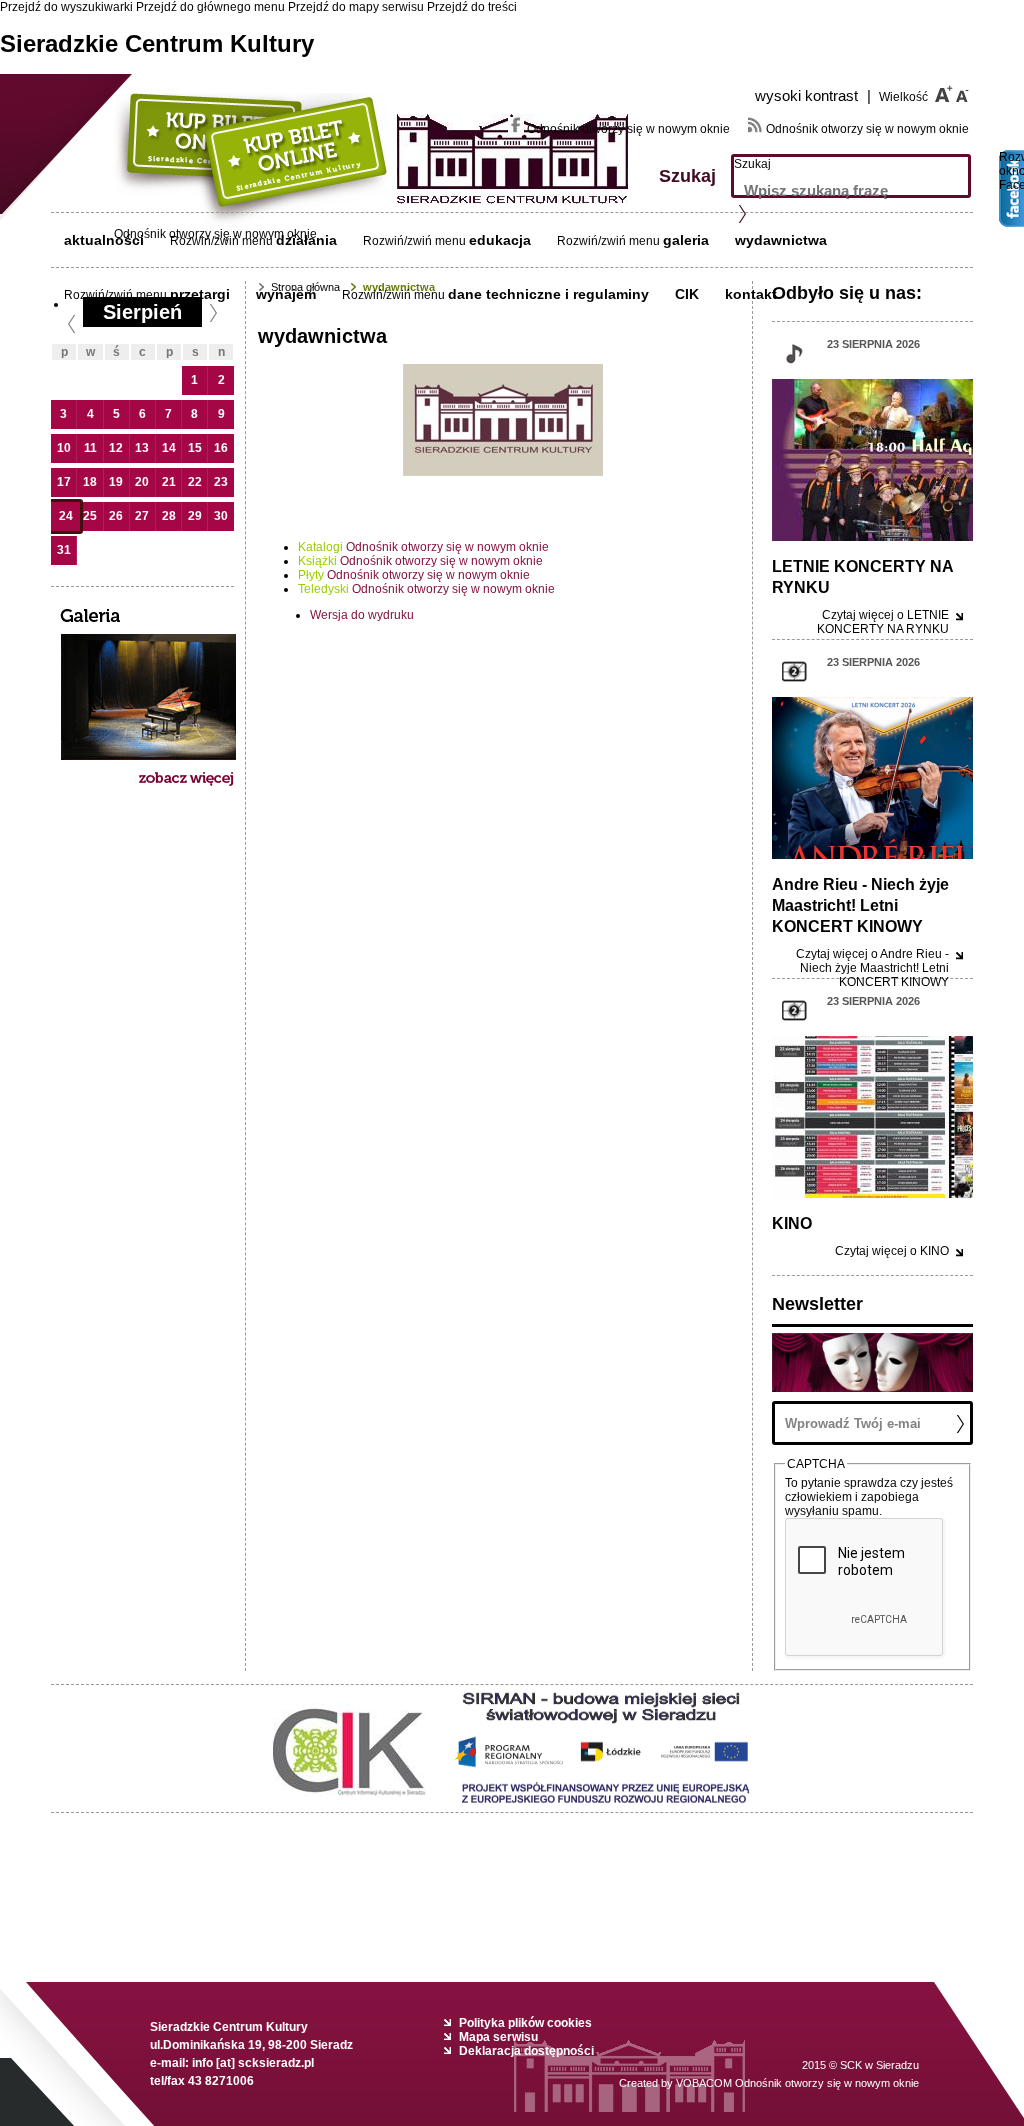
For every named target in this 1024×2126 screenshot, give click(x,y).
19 (116, 482)
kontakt (751, 294)
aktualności (104, 240)
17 (64, 482)
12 (116, 448)
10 (64, 448)
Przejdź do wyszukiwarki (66, 7)
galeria (686, 240)
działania (306, 240)
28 (169, 516)
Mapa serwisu (498, 2037)
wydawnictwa (781, 240)
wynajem (286, 294)
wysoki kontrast (813, 95)
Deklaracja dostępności (526, 2051)
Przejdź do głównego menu (210, 7)
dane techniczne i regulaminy (548, 294)
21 (169, 482)
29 (195, 516)
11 (90, 448)
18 (90, 482)
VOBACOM (797, 2083)
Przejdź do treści (472, 7)
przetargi (200, 294)
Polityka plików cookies (525, 2023)
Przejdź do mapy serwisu (356, 7)
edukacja (500, 240)
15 (195, 448)
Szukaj (752, 164)
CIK (687, 294)
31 (64, 550)
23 (221, 482)
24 (66, 516)
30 (221, 516)
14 (169, 448)
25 (90, 516)
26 (116, 516)
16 (221, 448)
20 (142, 482)
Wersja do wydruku (362, 615)
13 (142, 448)
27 (142, 516)
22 (195, 482)
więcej (883, 622)
